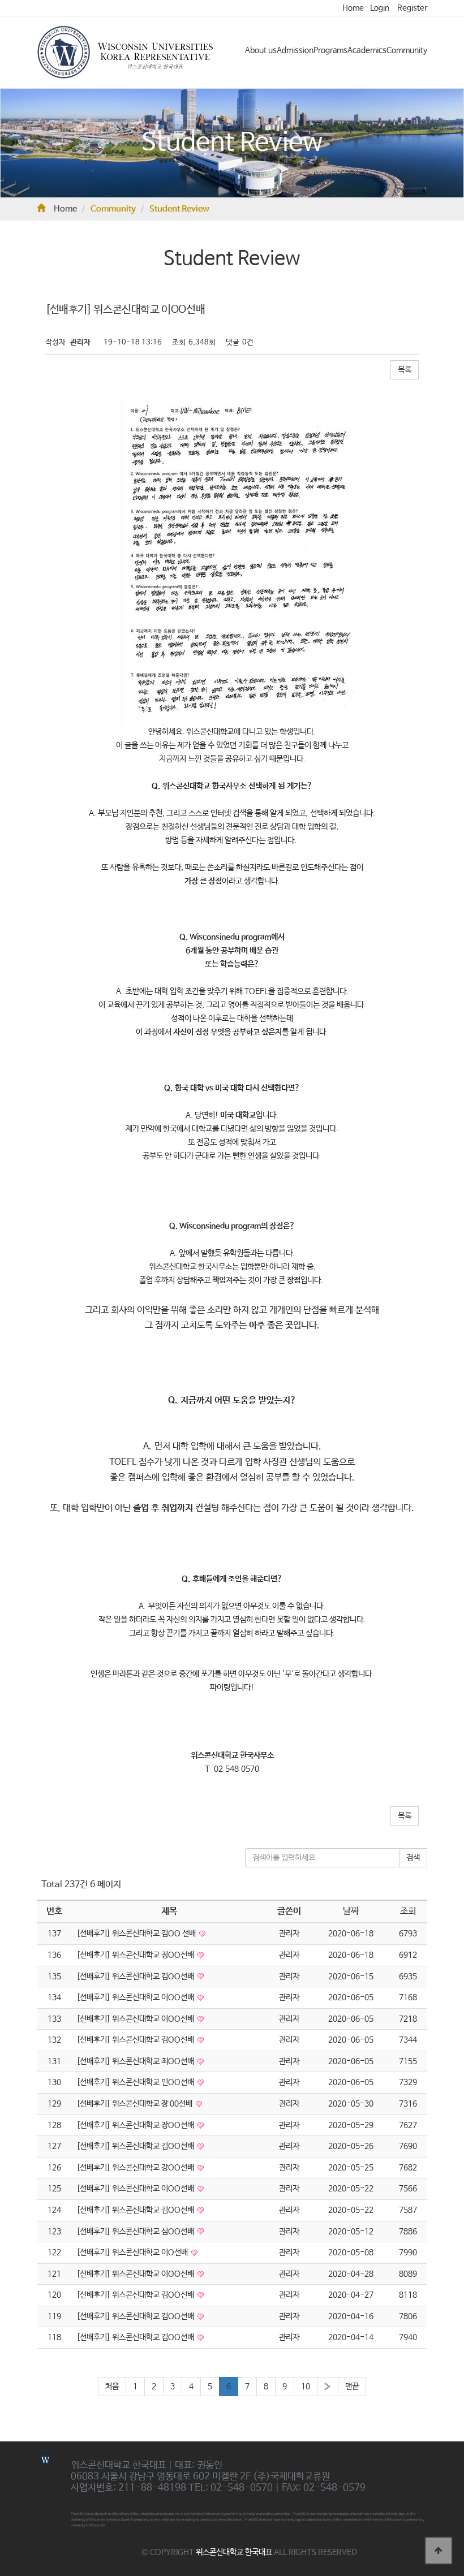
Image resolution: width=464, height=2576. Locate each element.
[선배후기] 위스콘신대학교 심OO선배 (136, 2232)
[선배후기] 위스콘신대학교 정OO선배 (136, 1955)
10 (306, 2387)
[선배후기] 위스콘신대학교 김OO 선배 (137, 1934)
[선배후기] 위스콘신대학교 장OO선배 (136, 2125)
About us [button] (261, 50)
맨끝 (352, 2387)
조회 (408, 1911)
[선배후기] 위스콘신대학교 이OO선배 (136, 1997)
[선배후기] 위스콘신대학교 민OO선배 (136, 2082)
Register (412, 8)
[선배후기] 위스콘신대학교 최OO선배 (136, 2061)
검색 (413, 1858)
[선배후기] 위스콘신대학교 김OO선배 (136, 1977)
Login (380, 8)
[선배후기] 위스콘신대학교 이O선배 (133, 2253)
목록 (405, 370)
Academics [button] (367, 50)
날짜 (351, 1911)
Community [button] (407, 50)
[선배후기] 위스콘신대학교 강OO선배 (136, 2168)
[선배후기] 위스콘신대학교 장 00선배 (135, 2104)
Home (353, 8)
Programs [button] (330, 50)
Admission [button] (295, 50)
